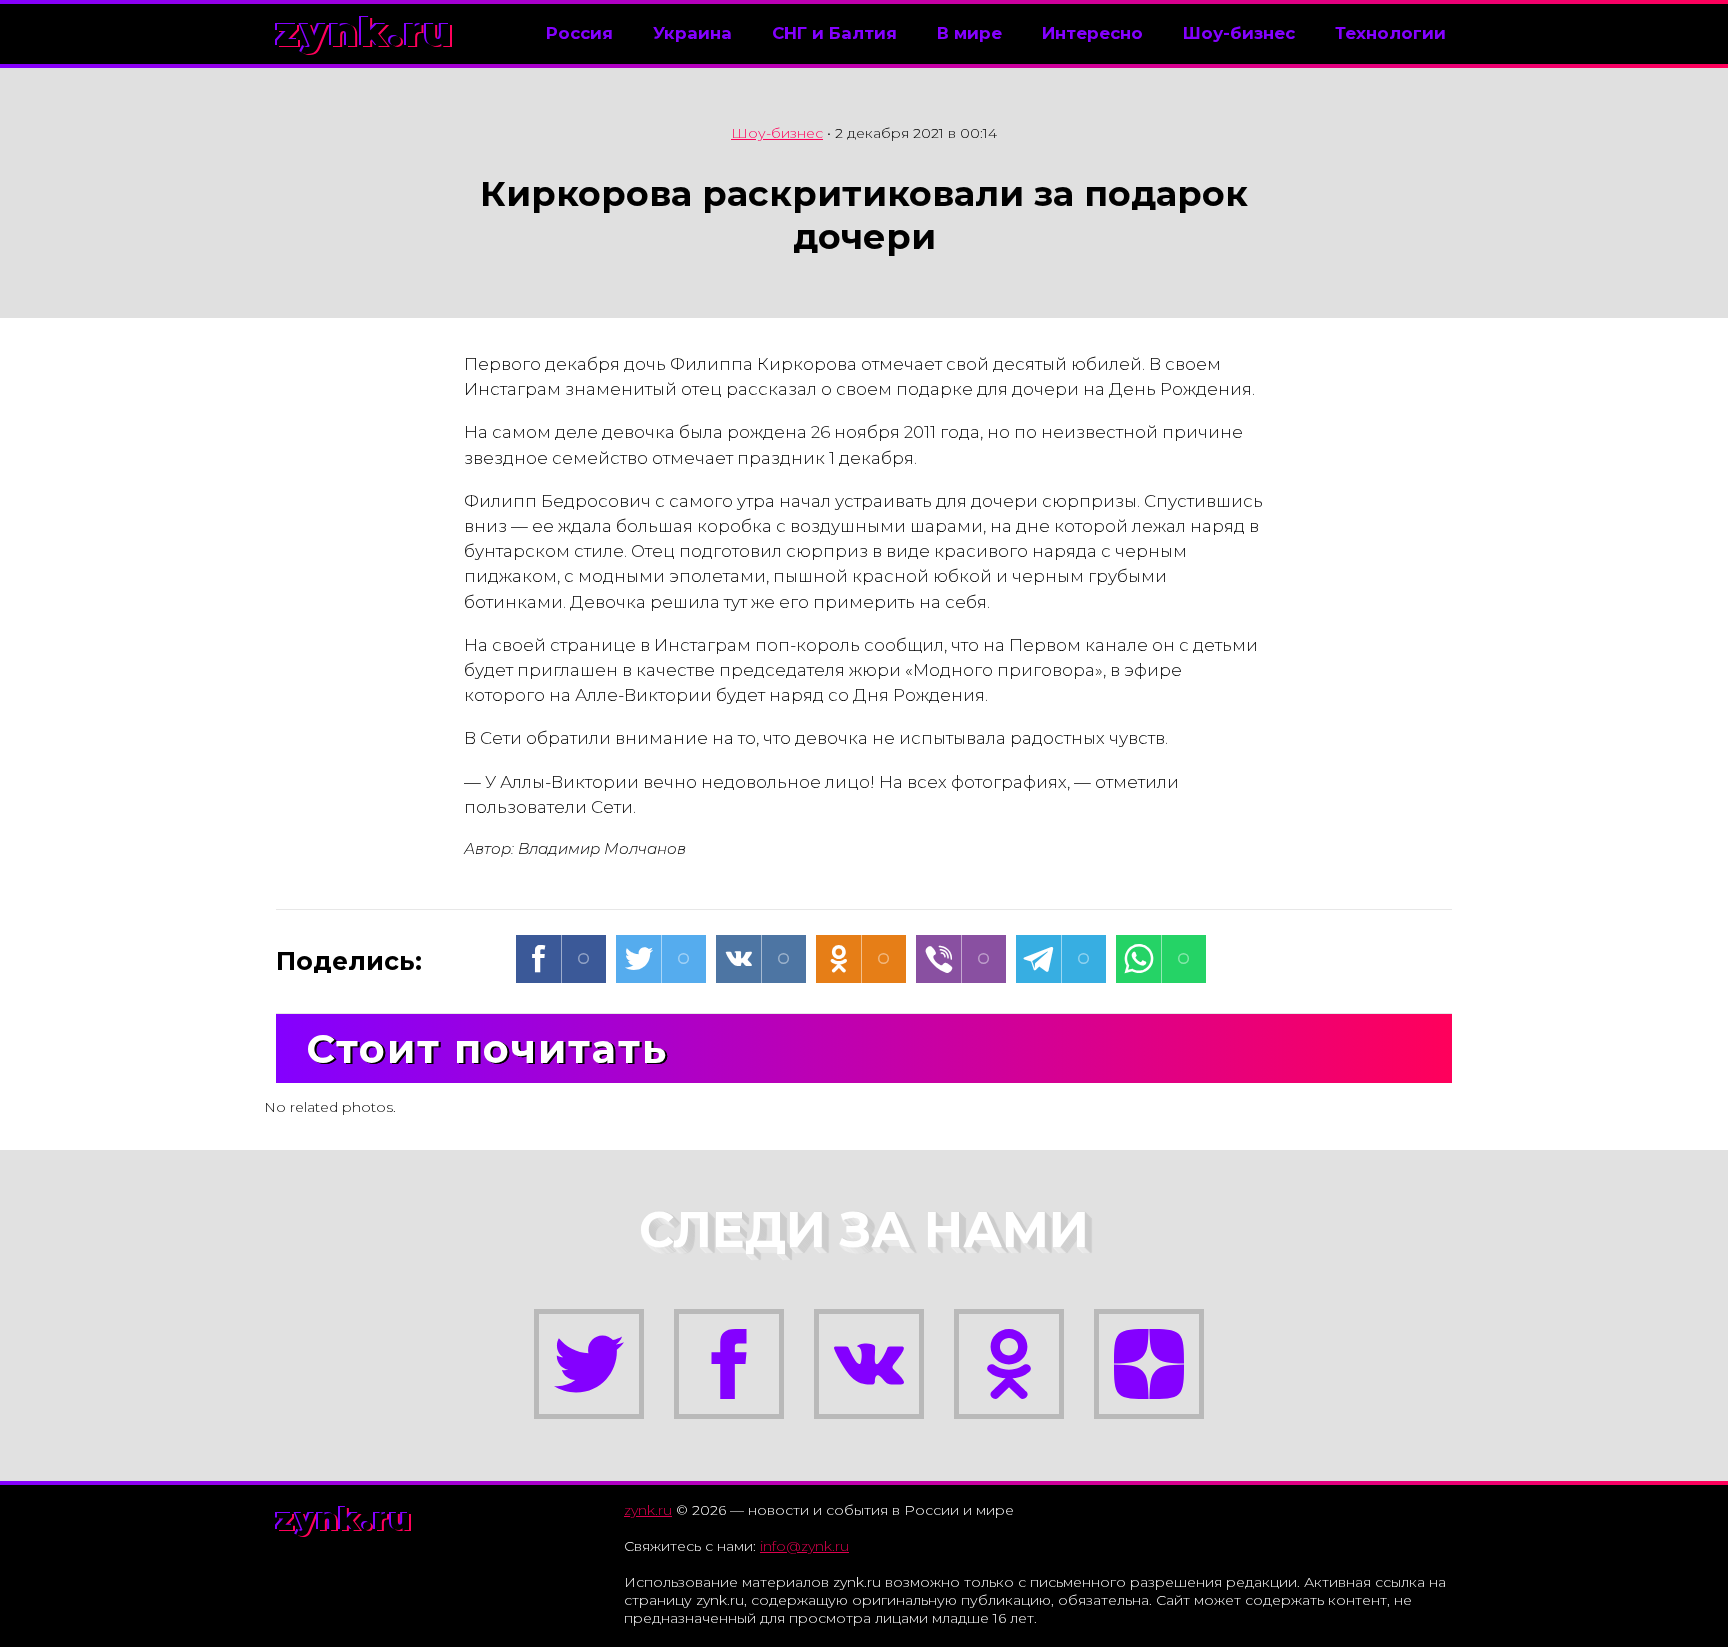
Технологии (1390, 33)
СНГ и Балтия (834, 33)
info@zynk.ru (804, 1546)
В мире (969, 33)
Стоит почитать (487, 1048)
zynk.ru (365, 31)
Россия (579, 33)
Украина (692, 33)
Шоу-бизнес (1239, 33)
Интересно (1092, 33)
